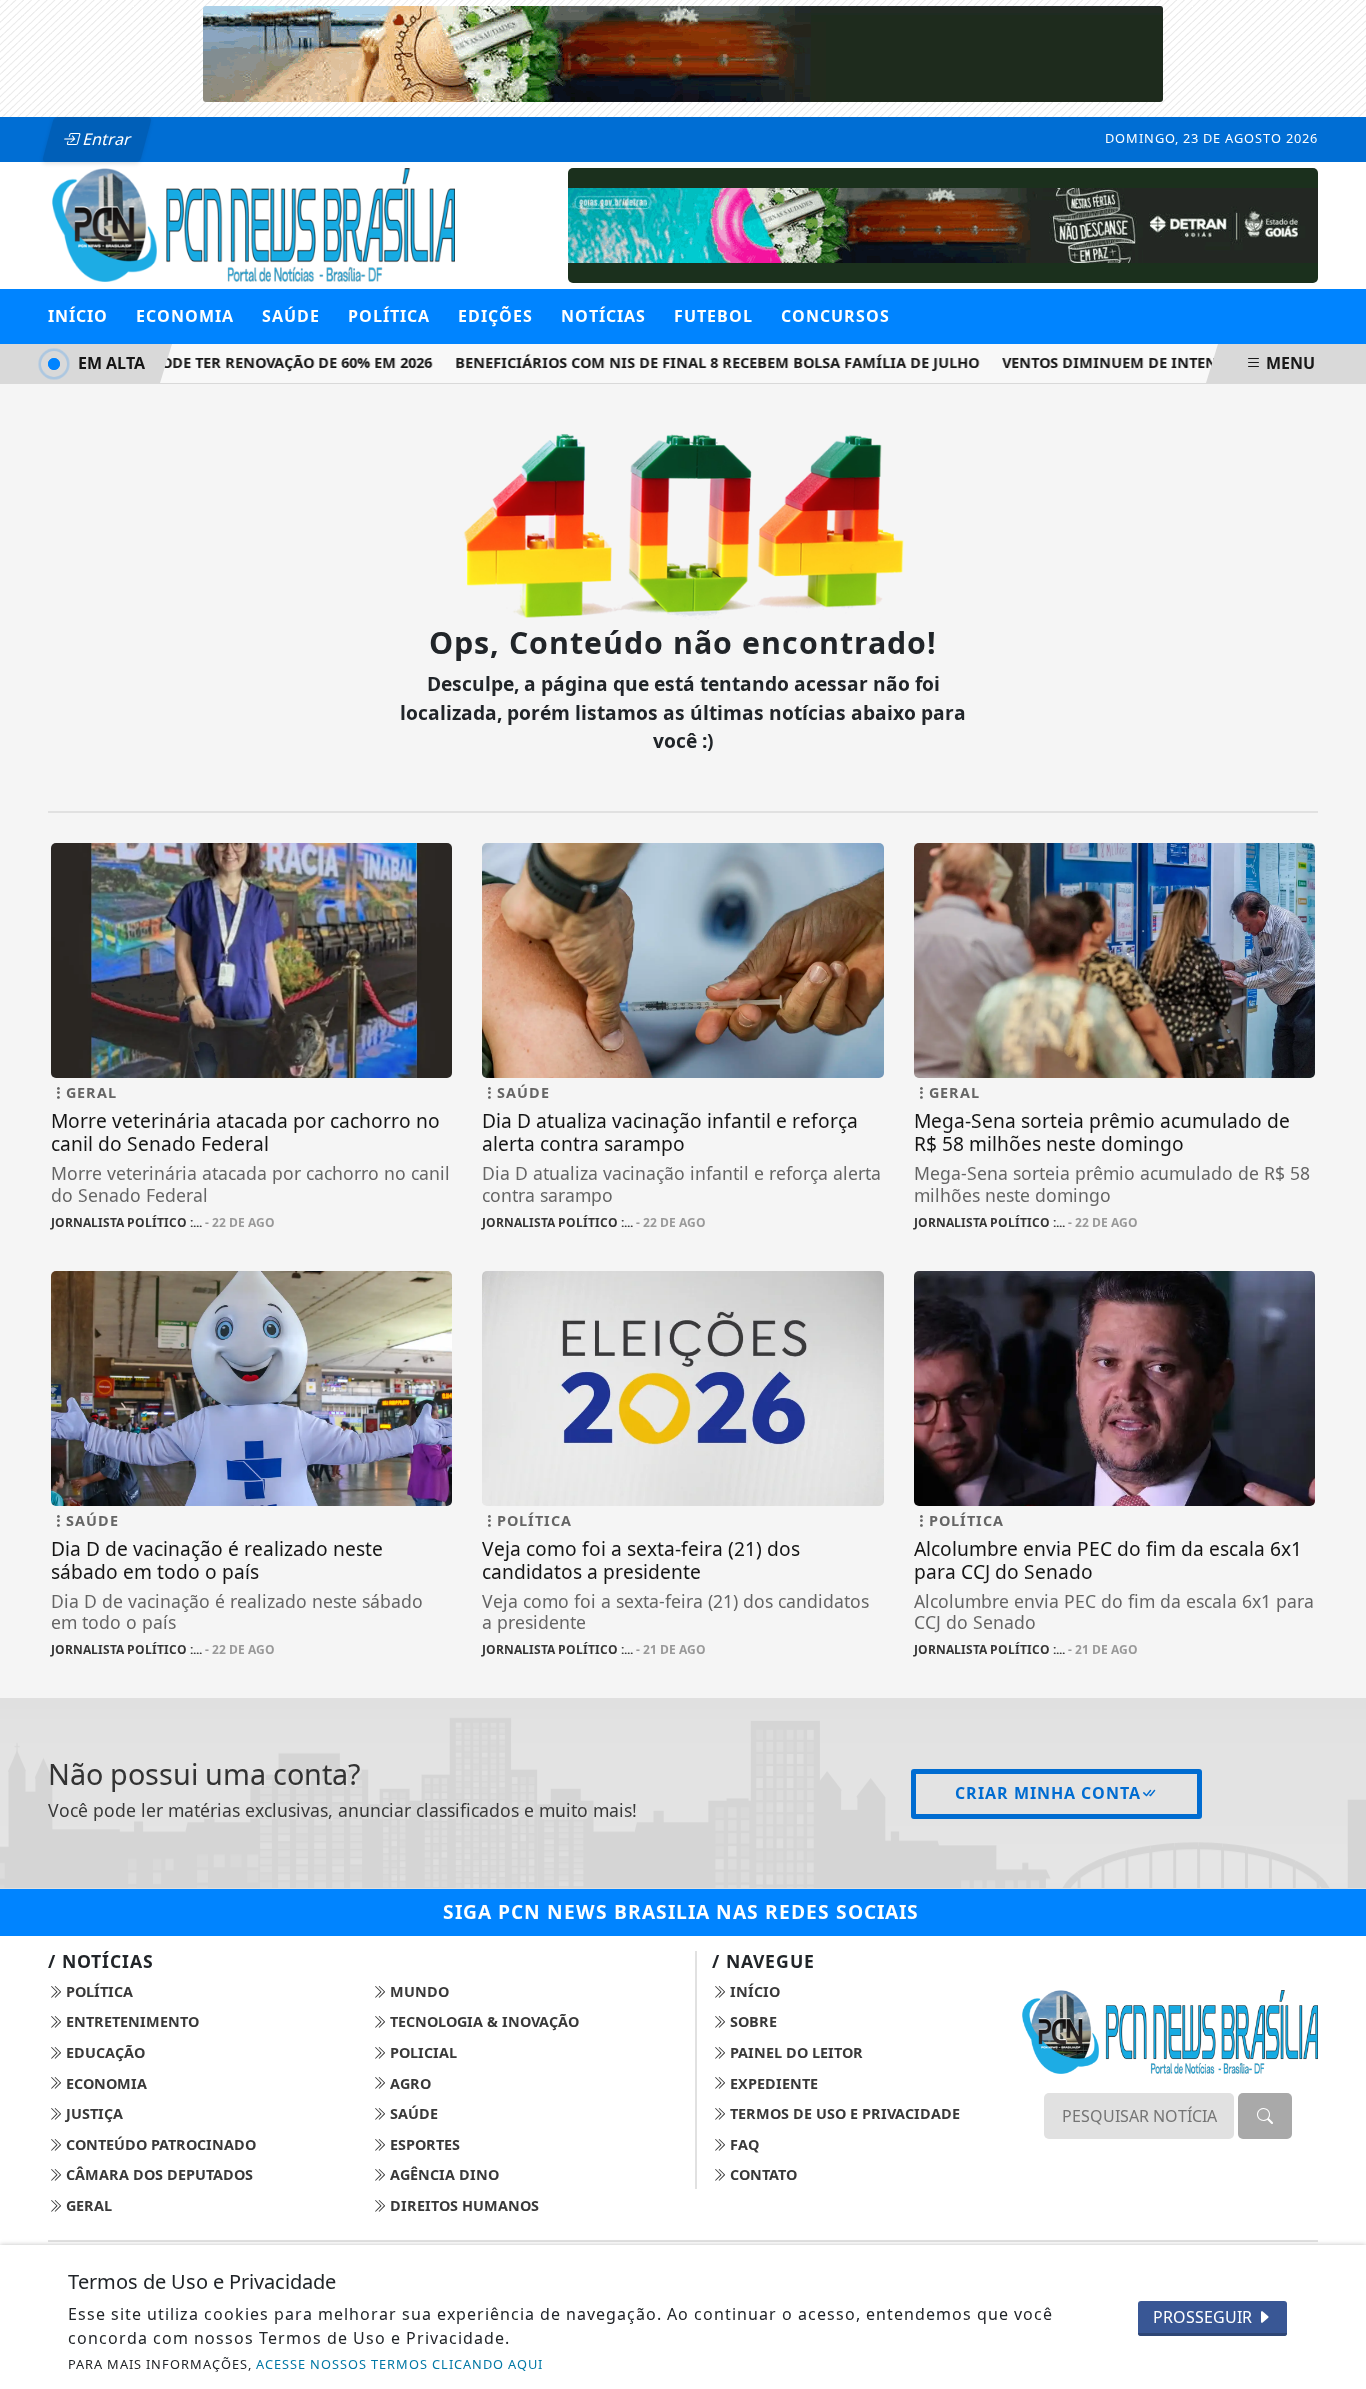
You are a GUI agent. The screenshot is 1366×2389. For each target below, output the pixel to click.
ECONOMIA (185, 316)
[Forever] (683, 52)
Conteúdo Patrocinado (159, 2144)
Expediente (772, 2083)
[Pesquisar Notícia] (1265, 2116)
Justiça (92, 2113)
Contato (761, 2174)
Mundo (417, 1991)
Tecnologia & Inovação (482, 2021)
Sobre (751, 2021)
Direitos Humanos (462, 2205)
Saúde (412, 2113)
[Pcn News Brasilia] (251, 223)
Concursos (835, 316)
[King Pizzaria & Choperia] (943, 224)
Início (78, 316)
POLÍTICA (389, 316)
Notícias (603, 316)
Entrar (105, 139)
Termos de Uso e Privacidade (843, 2113)
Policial (421, 2052)
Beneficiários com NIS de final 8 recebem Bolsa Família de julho (697, 362)
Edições (495, 316)
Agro (408, 2083)
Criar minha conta (1048, 1793)
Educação (103, 2052)
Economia (104, 2083)
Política (97, 1991)
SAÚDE (291, 316)
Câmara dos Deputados (157, 2174)
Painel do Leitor (794, 2052)
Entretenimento (130, 2021)
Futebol (713, 316)
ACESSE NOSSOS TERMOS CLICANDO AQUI (399, 2364)
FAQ (742, 2144)
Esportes (423, 2144)
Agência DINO (442, 2174)
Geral (87, 2205)
